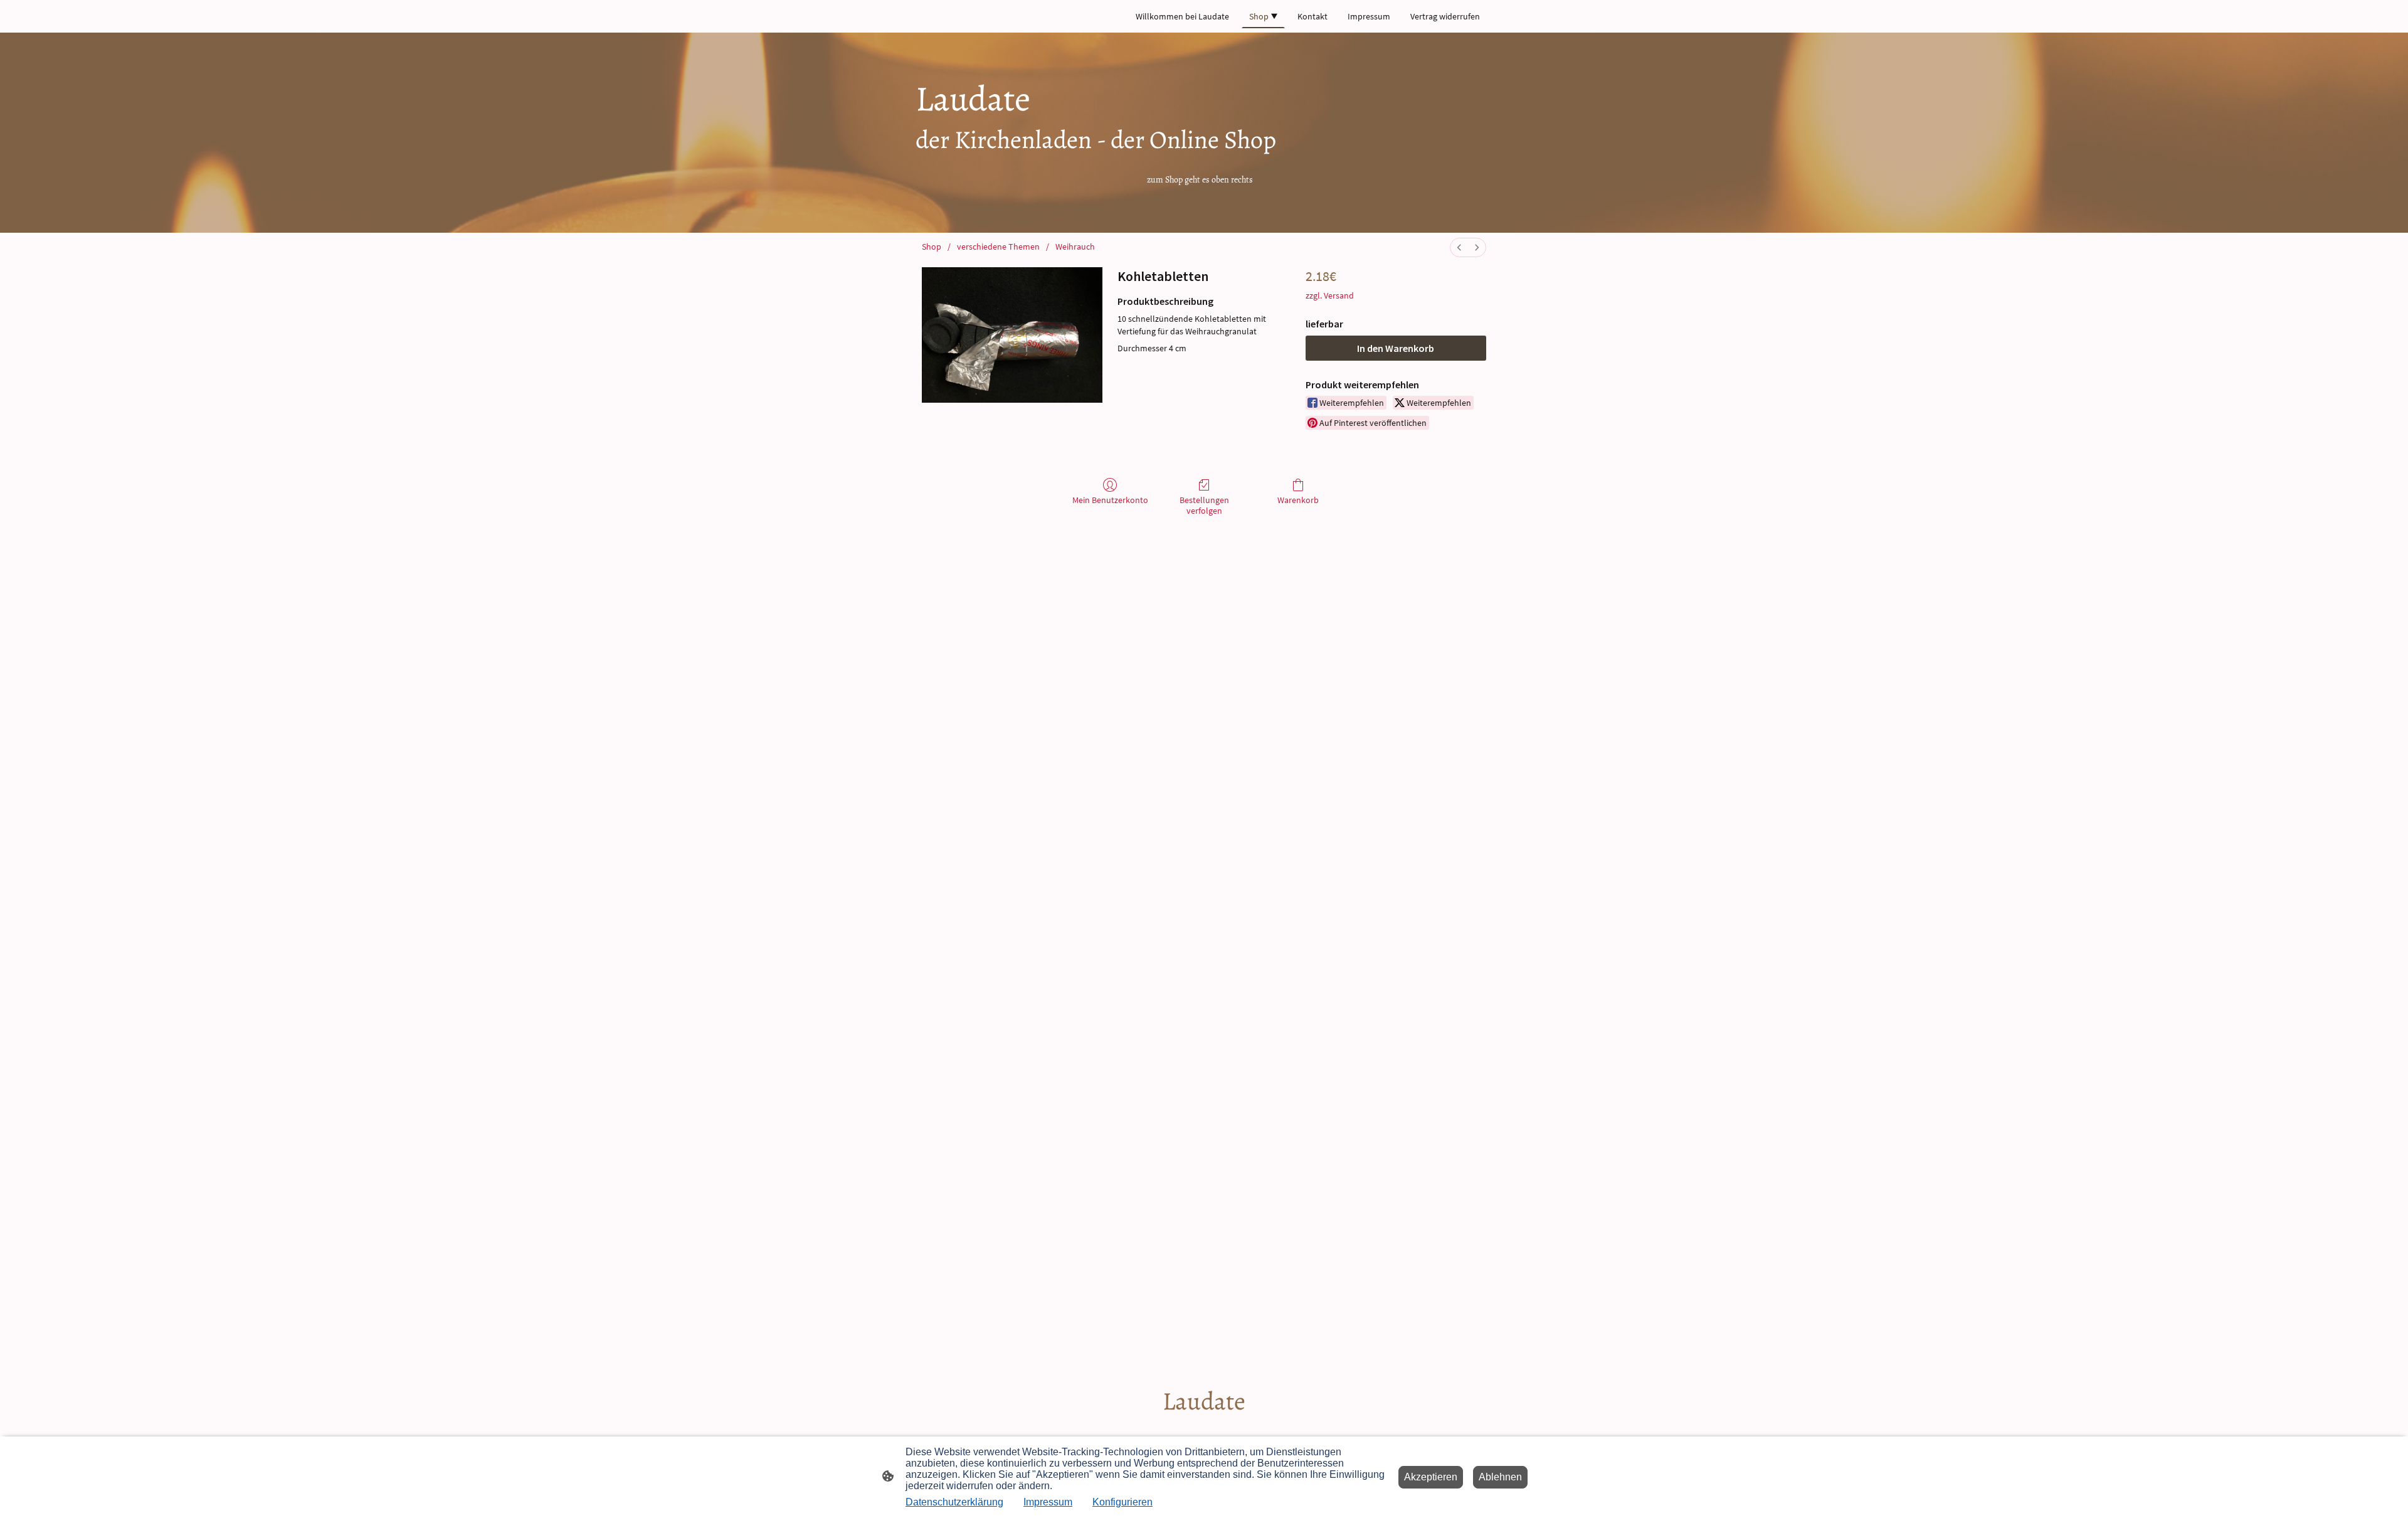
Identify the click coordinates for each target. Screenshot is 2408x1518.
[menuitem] (1459, 247)
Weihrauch (1075, 247)
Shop (932, 247)
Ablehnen (1500, 1477)
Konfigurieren (1122, 1502)
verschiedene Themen (998, 247)
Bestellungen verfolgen (1204, 505)
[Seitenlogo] (1204, 1429)
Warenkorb (1298, 500)
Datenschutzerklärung (954, 1502)
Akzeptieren (1431, 1477)
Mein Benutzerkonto (1110, 500)
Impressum (1048, 1502)
